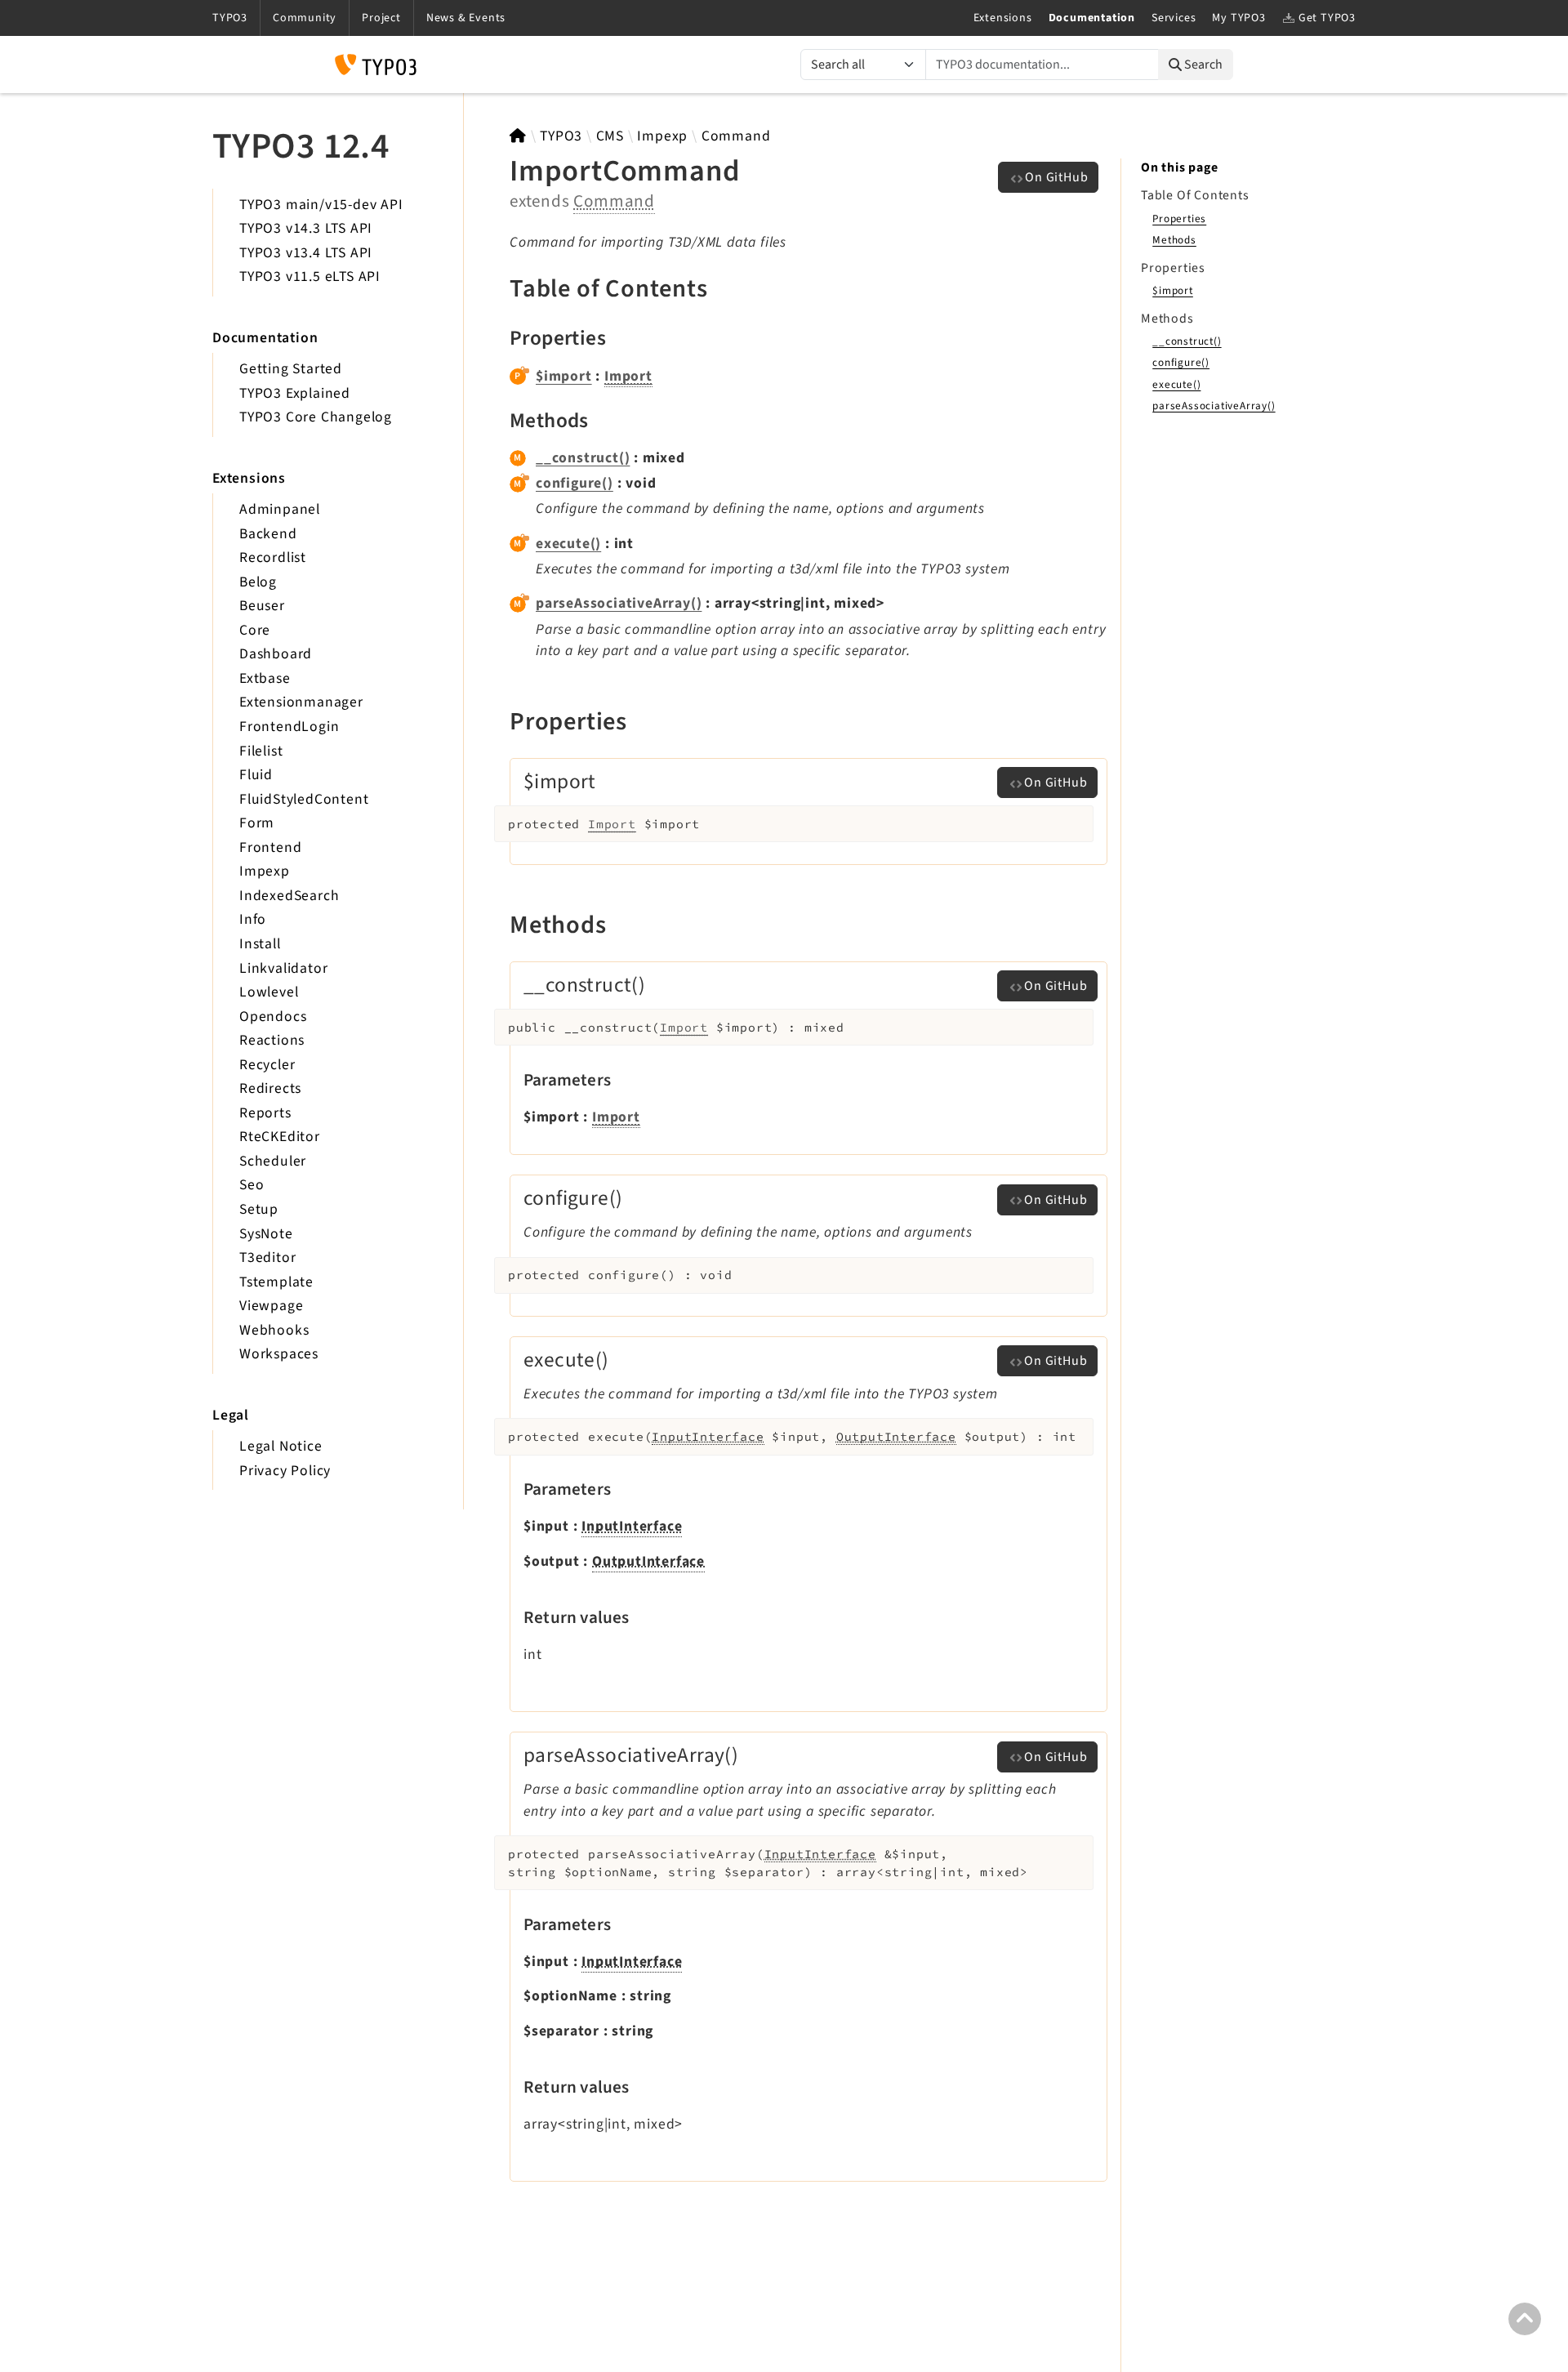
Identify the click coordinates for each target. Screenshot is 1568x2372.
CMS (610, 136)
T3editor (267, 1257)
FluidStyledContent (304, 799)
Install (260, 944)
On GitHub (1056, 177)
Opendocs (273, 1017)
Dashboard (276, 654)
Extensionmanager (301, 702)
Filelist (261, 751)
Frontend (270, 847)
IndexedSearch (289, 896)
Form (257, 823)
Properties (1179, 218)
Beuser (262, 606)
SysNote (266, 1234)
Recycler (267, 1065)
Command (736, 136)
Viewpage (271, 1306)
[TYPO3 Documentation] (376, 65)
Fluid (256, 775)
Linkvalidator (283, 968)
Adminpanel (280, 509)
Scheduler (273, 1161)
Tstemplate (276, 1282)
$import (564, 376)
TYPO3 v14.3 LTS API (306, 228)
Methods (1174, 240)
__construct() (583, 458)
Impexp (265, 871)
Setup (259, 1209)
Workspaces (279, 1354)
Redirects (270, 1088)
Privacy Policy (285, 1471)
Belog (258, 582)
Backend (268, 534)
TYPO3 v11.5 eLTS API (310, 276)
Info (253, 919)
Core (255, 630)
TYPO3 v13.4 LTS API (306, 253)
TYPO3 (561, 136)
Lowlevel (269, 992)
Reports (265, 1113)
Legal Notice (281, 1446)
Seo (252, 1185)
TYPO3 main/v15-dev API (321, 205)
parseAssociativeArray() (619, 603)
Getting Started (291, 369)
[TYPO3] (518, 136)
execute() (568, 544)
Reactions (272, 1040)
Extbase (265, 678)
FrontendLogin (289, 727)
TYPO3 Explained (295, 393)
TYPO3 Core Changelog (316, 417)
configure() (575, 483)
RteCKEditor (280, 1137)
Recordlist (273, 557)
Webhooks (274, 1330)
